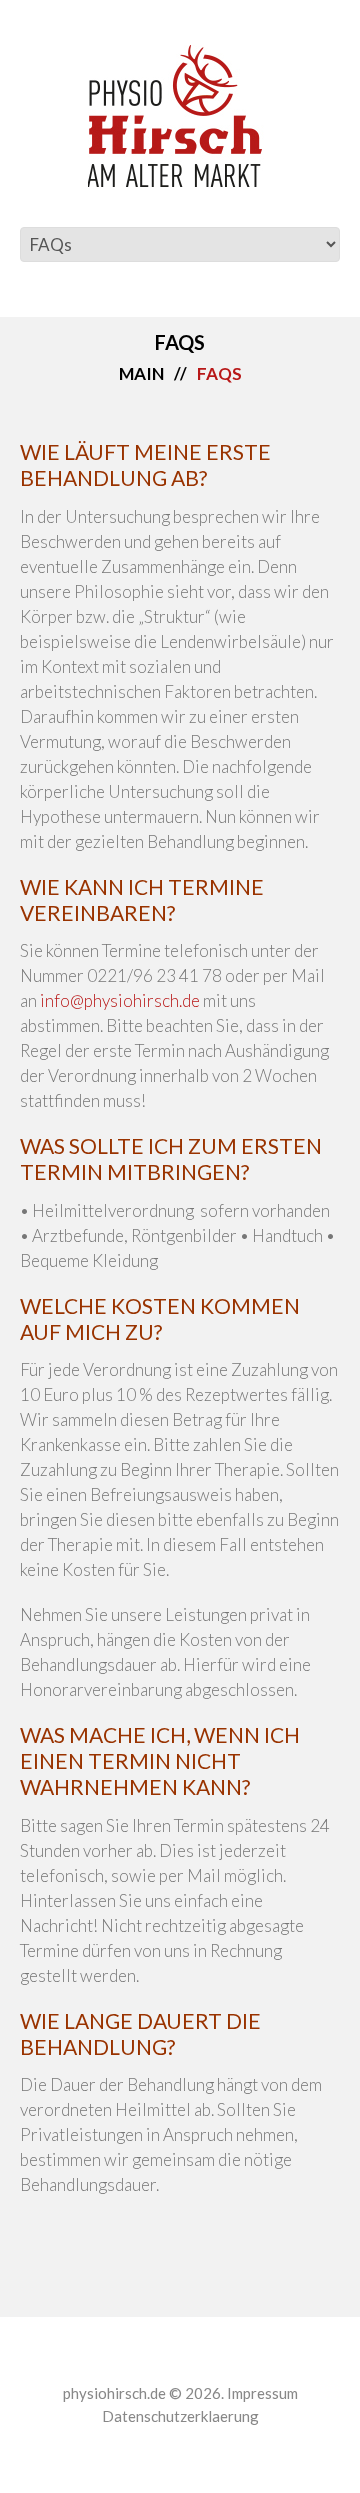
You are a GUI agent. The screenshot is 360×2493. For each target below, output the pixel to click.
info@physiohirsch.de (120, 1000)
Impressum (262, 2393)
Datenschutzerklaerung (180, 2416)
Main (141, 373)
